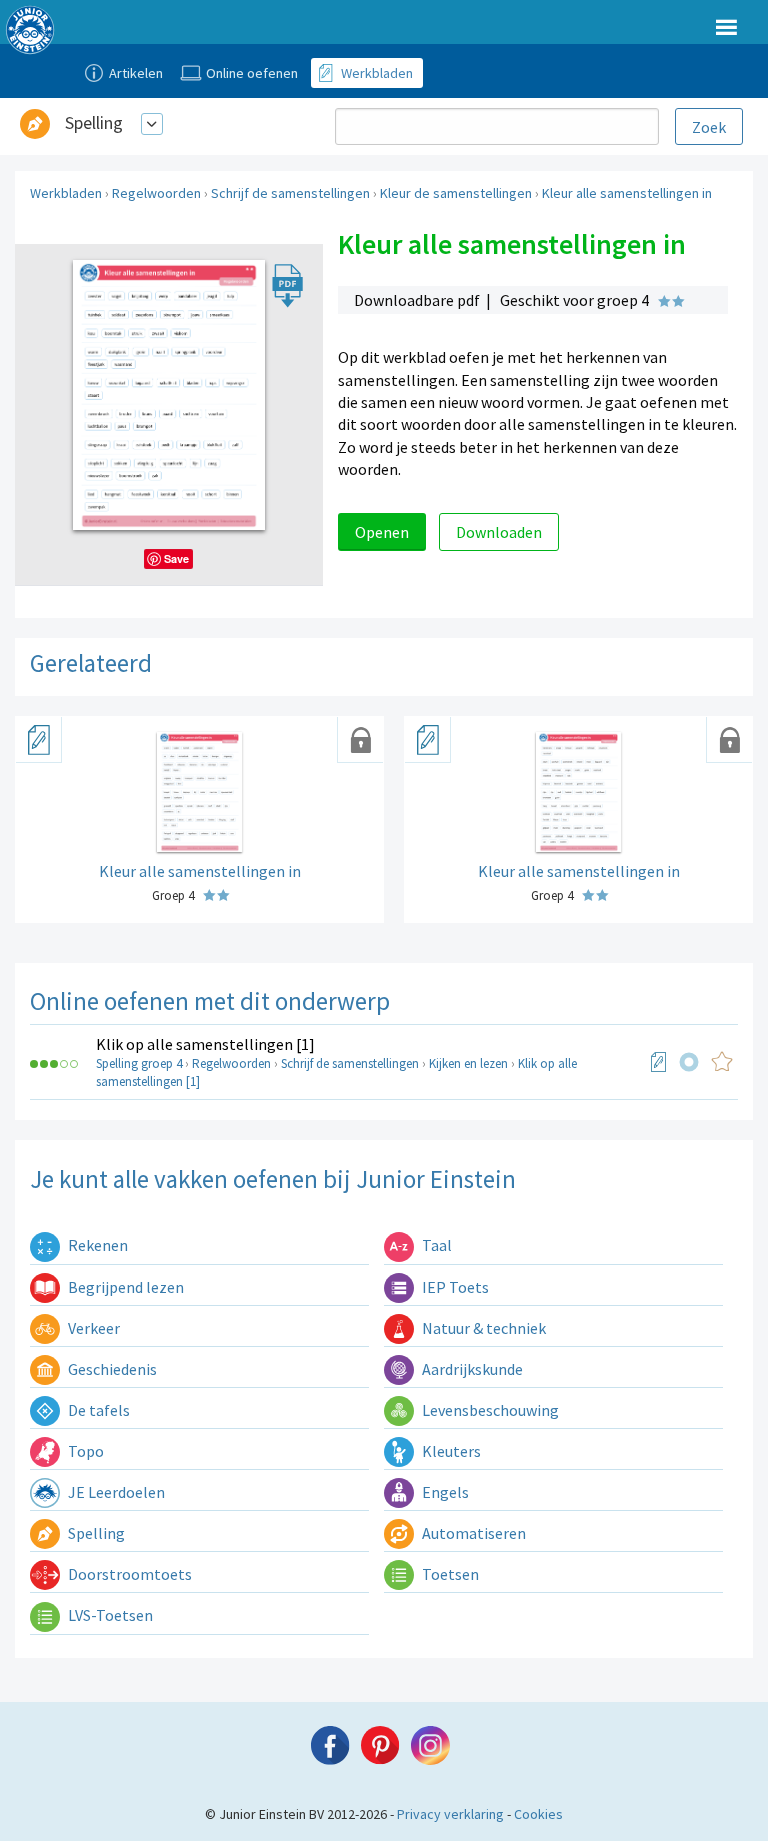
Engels (444, 1492)
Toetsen (449, 1574)
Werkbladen (66, 193)
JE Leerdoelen (115, 1492)
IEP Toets (454, 1287)
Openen (382, 532)
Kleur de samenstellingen (456, 193)
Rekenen (96, 1245)
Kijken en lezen (468, 1063)
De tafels (97, 1410)
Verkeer (92, 1328)
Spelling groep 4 (139, 1063)
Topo (84, 1451)
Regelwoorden (156, 193)
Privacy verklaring (450, 1814)
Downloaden (499, 532)
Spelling (94, 122)
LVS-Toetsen (109, 1615)
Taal (435, 1245)
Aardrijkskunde (471, 1369)
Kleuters (450, 1451)
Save (176, 558)
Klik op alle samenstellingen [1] (205, 1044)
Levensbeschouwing (489, 1410)
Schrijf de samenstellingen (290, 193)
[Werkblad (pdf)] (659, 1062)
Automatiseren (472, 1533)
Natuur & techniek (482, 1328)
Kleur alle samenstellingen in (627, 193)
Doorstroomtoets (128, 1574)
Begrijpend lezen (124, 1287)
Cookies (538, 1814)
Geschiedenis (111, 1369)
